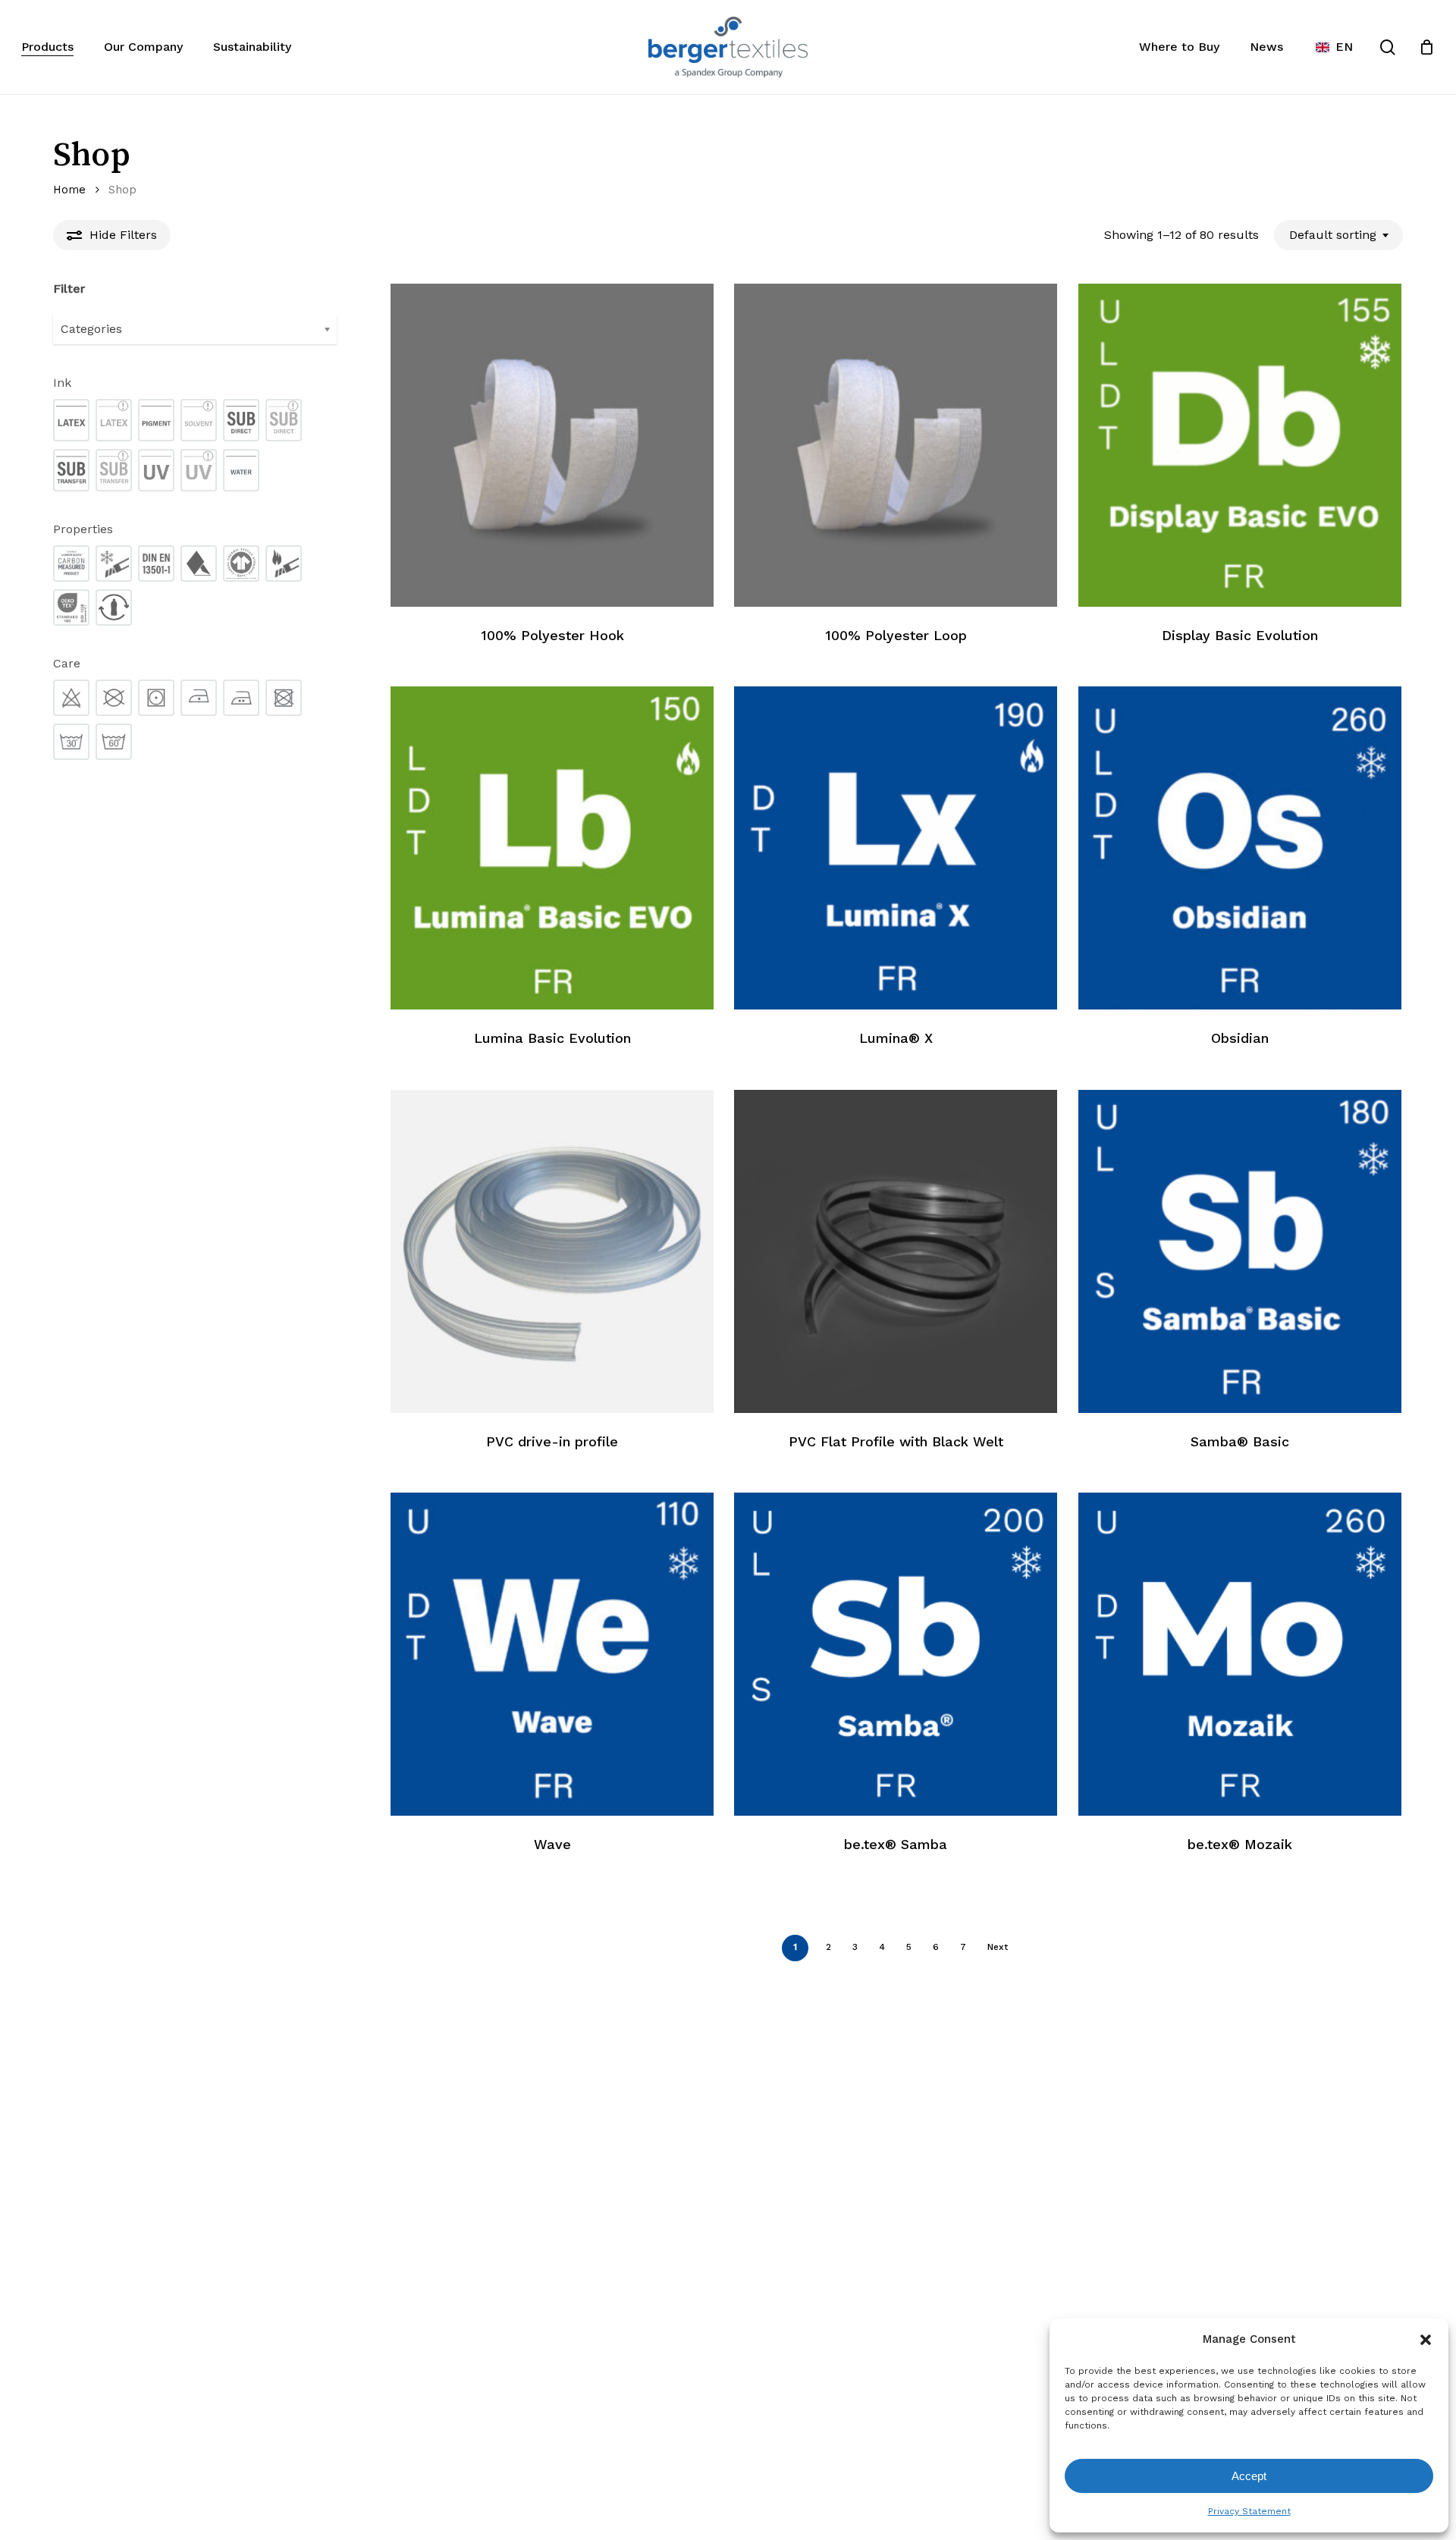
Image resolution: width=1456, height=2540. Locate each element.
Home (69, 190)
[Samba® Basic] (1240, 1251)
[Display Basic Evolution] (1240, 445)
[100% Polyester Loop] (896, 445)
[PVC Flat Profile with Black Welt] (896, 1251)
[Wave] (552, 1654)
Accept (1249, 2476)
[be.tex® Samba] (896, 1654)
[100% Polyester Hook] (552, 445)
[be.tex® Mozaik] (1240, 1654)
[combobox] (1338, 235)
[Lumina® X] (896, 848)
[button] (1426, 2340)
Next (998, 1947)
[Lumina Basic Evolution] (552, 848)
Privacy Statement (1249, 2511)
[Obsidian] (1240, 848)
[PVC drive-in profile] (552, 1251)
